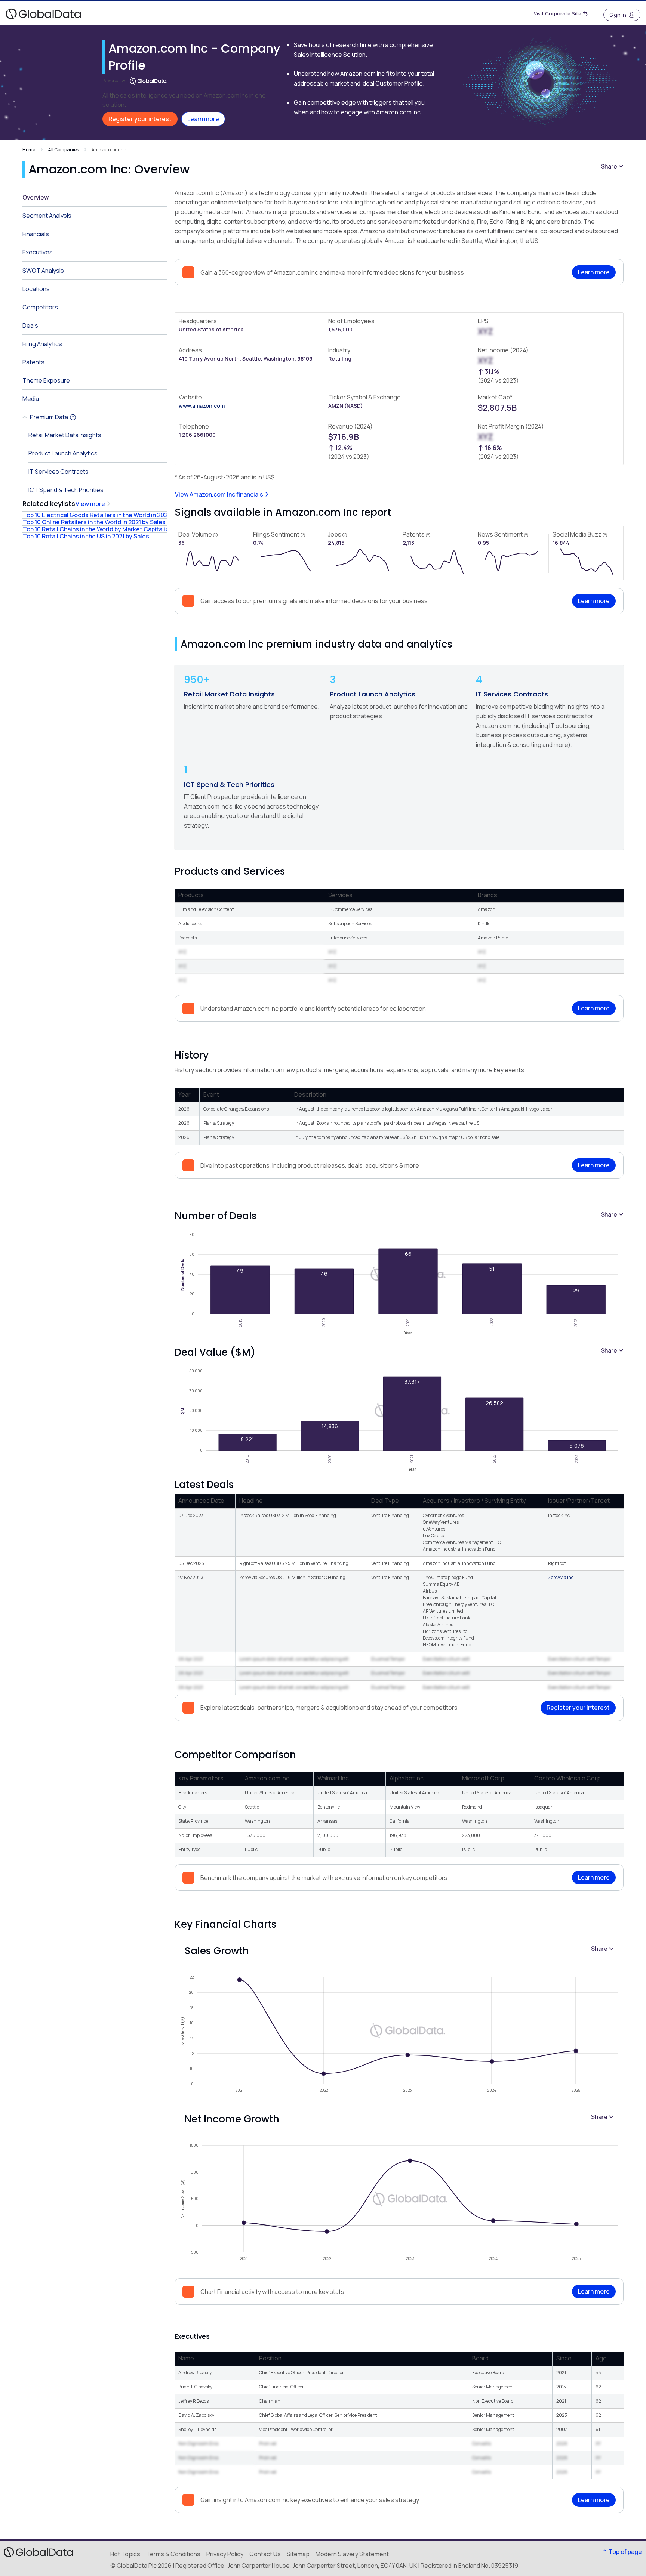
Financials (36, 234)
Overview (36, 197)
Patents (33, 362)
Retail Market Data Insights (229, 694)
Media (31, 399)
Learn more (203, 119)
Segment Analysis (47, 216)
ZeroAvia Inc (561, 1577)
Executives (38, 252)
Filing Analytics (42, 344)
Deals (30, 325)
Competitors (40, 307)
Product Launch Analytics (373, 694)
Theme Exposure (46, 380)
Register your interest (140, 119)
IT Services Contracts (512, 694)
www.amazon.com (202, 406)
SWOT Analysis (43, 271)
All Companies (63, 150)
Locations (36, 289)
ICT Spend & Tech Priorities (229, 784)
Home (29, 150)
